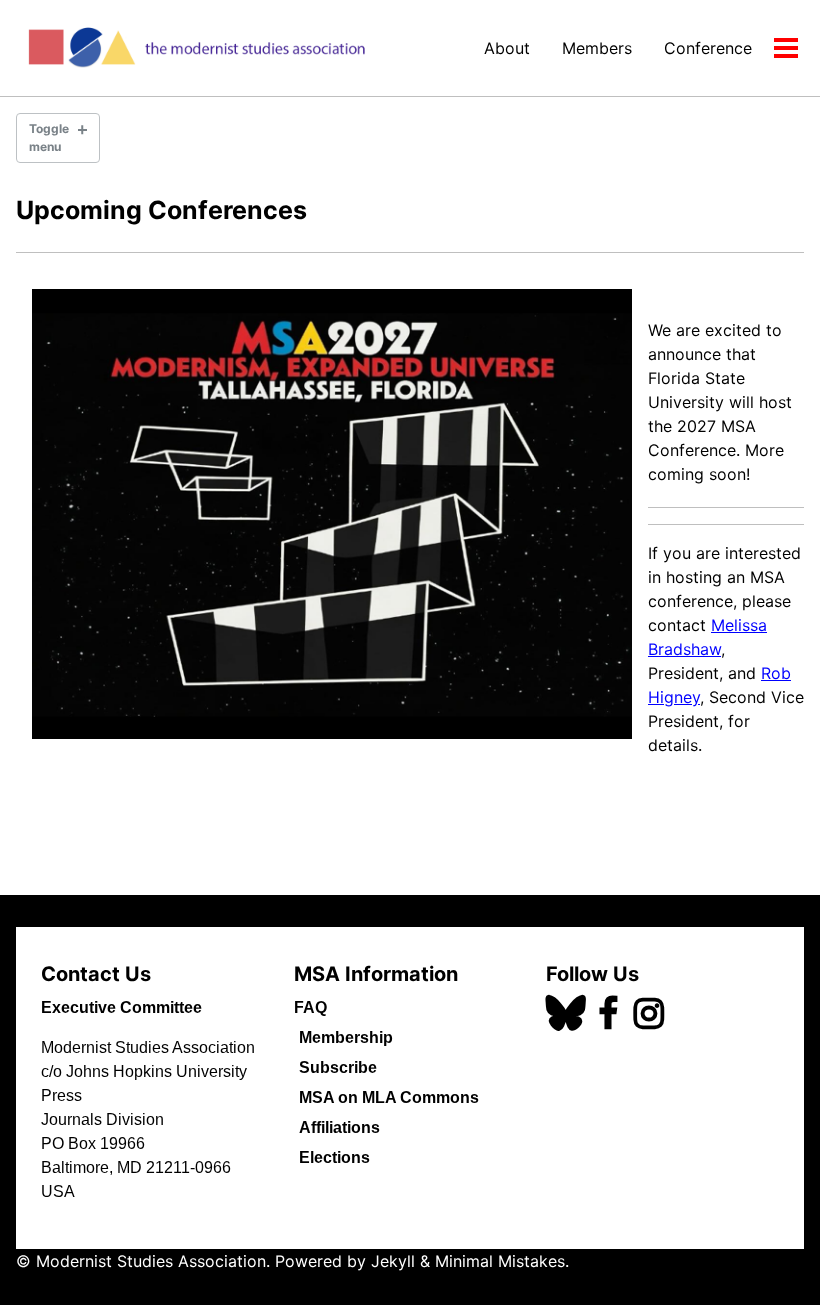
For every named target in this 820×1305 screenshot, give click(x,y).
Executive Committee (121, 1007)
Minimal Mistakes (500, 1261)
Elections (334, 1157)
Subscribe (338, 1067)
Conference (708, 48)
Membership (346, 1037)
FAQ (310, 1007)
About (507, 48)
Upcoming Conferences (161, 210)
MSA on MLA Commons (389, 1097)
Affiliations (339, 1127)
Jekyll (393, 1261)
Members (597, 48)
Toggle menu (49, 137)
